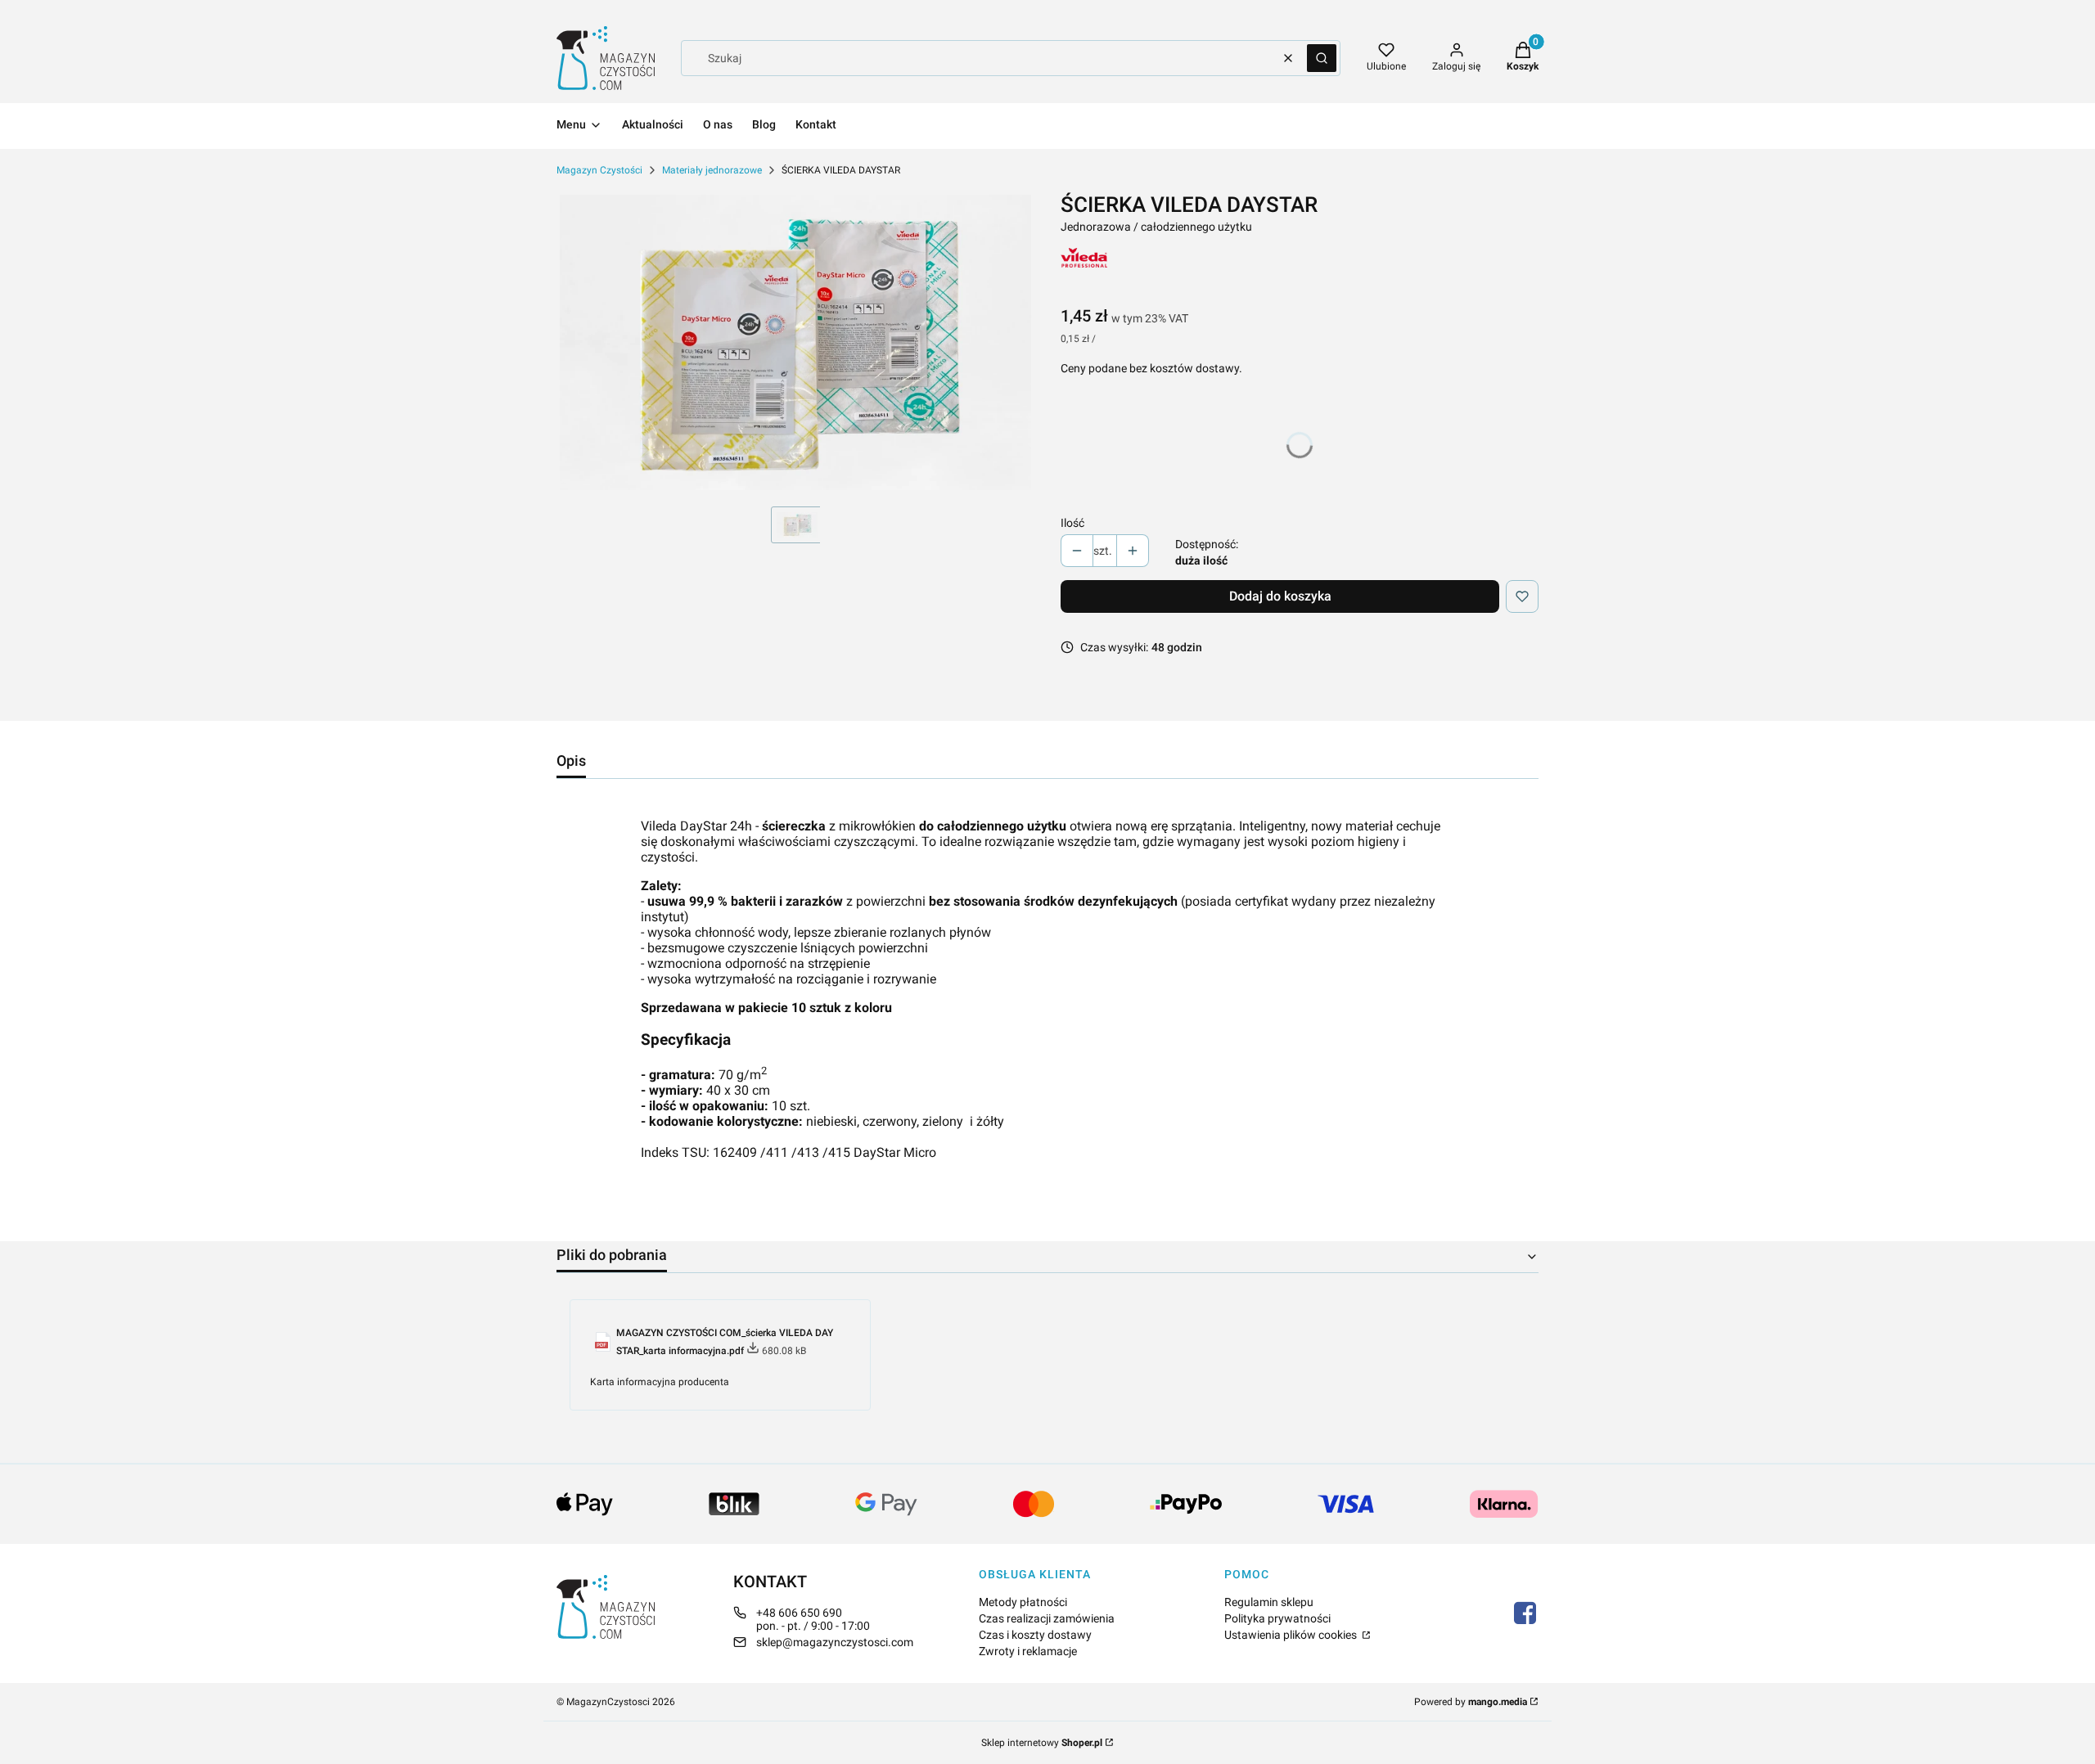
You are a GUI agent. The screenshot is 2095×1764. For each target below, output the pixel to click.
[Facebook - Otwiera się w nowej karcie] (1525, 1613)
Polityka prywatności (1277, 1618)
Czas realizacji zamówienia (1047, 1618)
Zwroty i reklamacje (1028, 1651)
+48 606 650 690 (799, 1613)
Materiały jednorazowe (712, 170)
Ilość (1072, 523)
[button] (1322, 58)
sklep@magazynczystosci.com (835, 1642)
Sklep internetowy (1042, 1743)
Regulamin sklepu (1269, 1602)
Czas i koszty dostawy (1035, 1635)
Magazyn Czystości (599, 170)
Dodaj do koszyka (1280, 596)
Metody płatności (1023, 1602)
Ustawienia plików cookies (1292, 1635)
